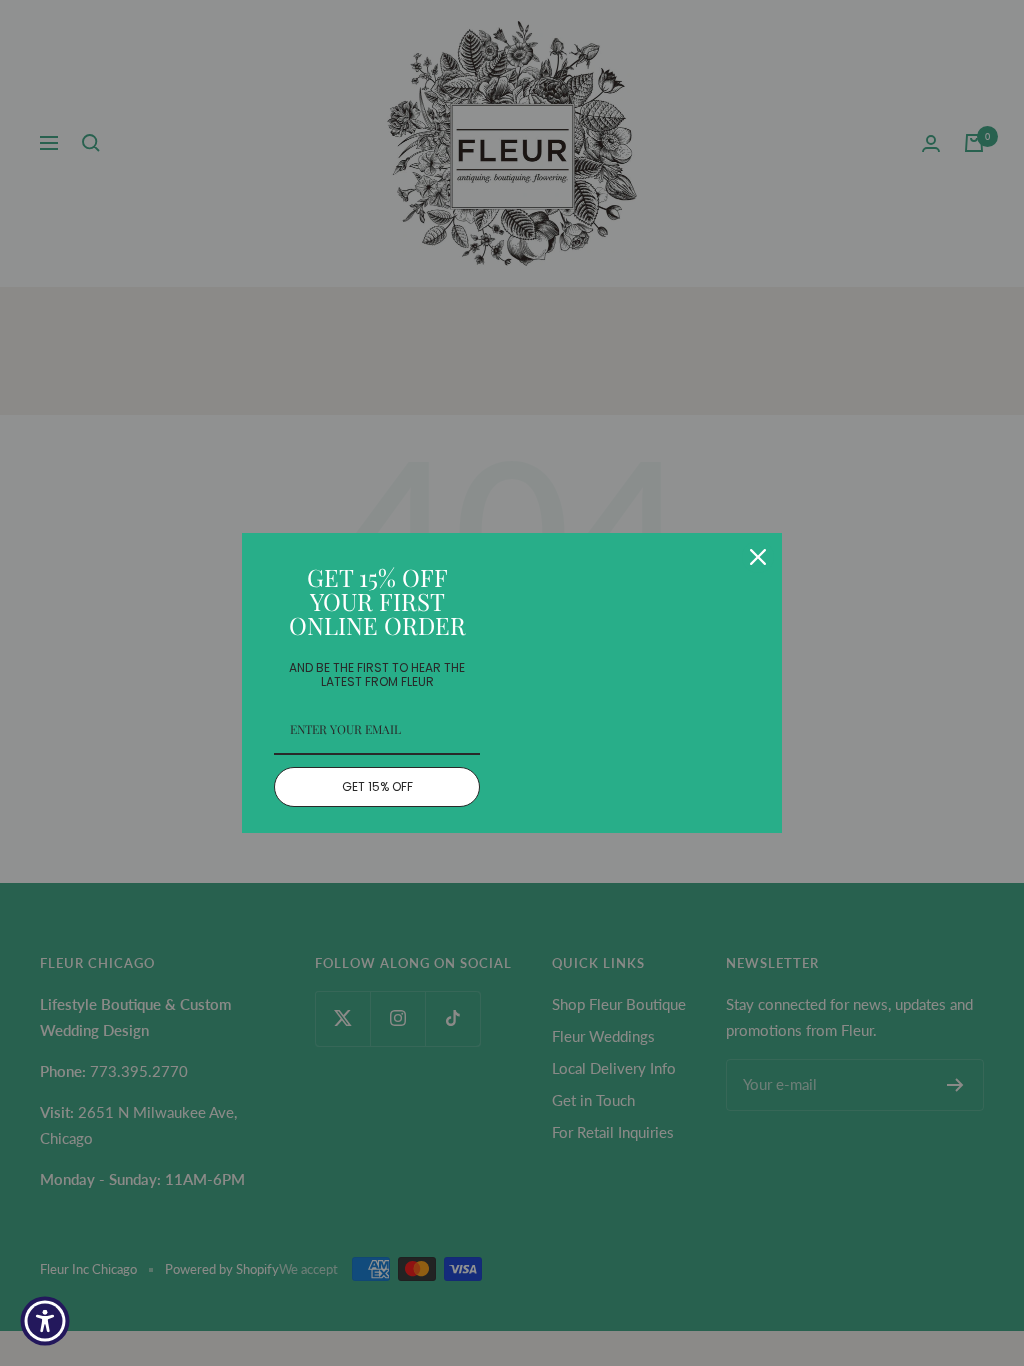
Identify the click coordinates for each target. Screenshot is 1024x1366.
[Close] (758, 557)
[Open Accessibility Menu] (45, 1321)
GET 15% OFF (377, 786)
